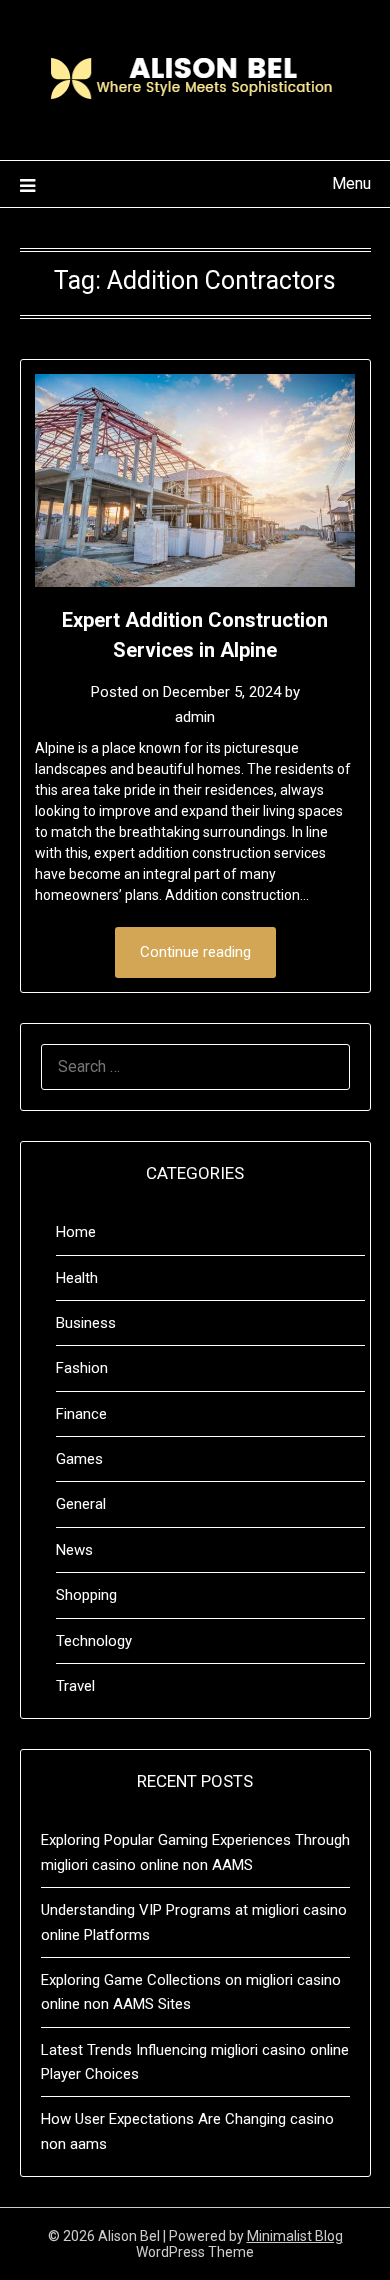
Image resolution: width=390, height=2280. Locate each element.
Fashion (82, 1368)
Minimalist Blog (295, 2236)
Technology (94, 1641)
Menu (351, 183)
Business (86, 1323)
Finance (81, 1414)
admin (195, 717)
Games (79, 1459)
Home (76, 1232)
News (74, 1550)
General (81, 1504)
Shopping (86, 1595)
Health (77, 1278)
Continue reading (195, 952)
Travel (75, 1686)
